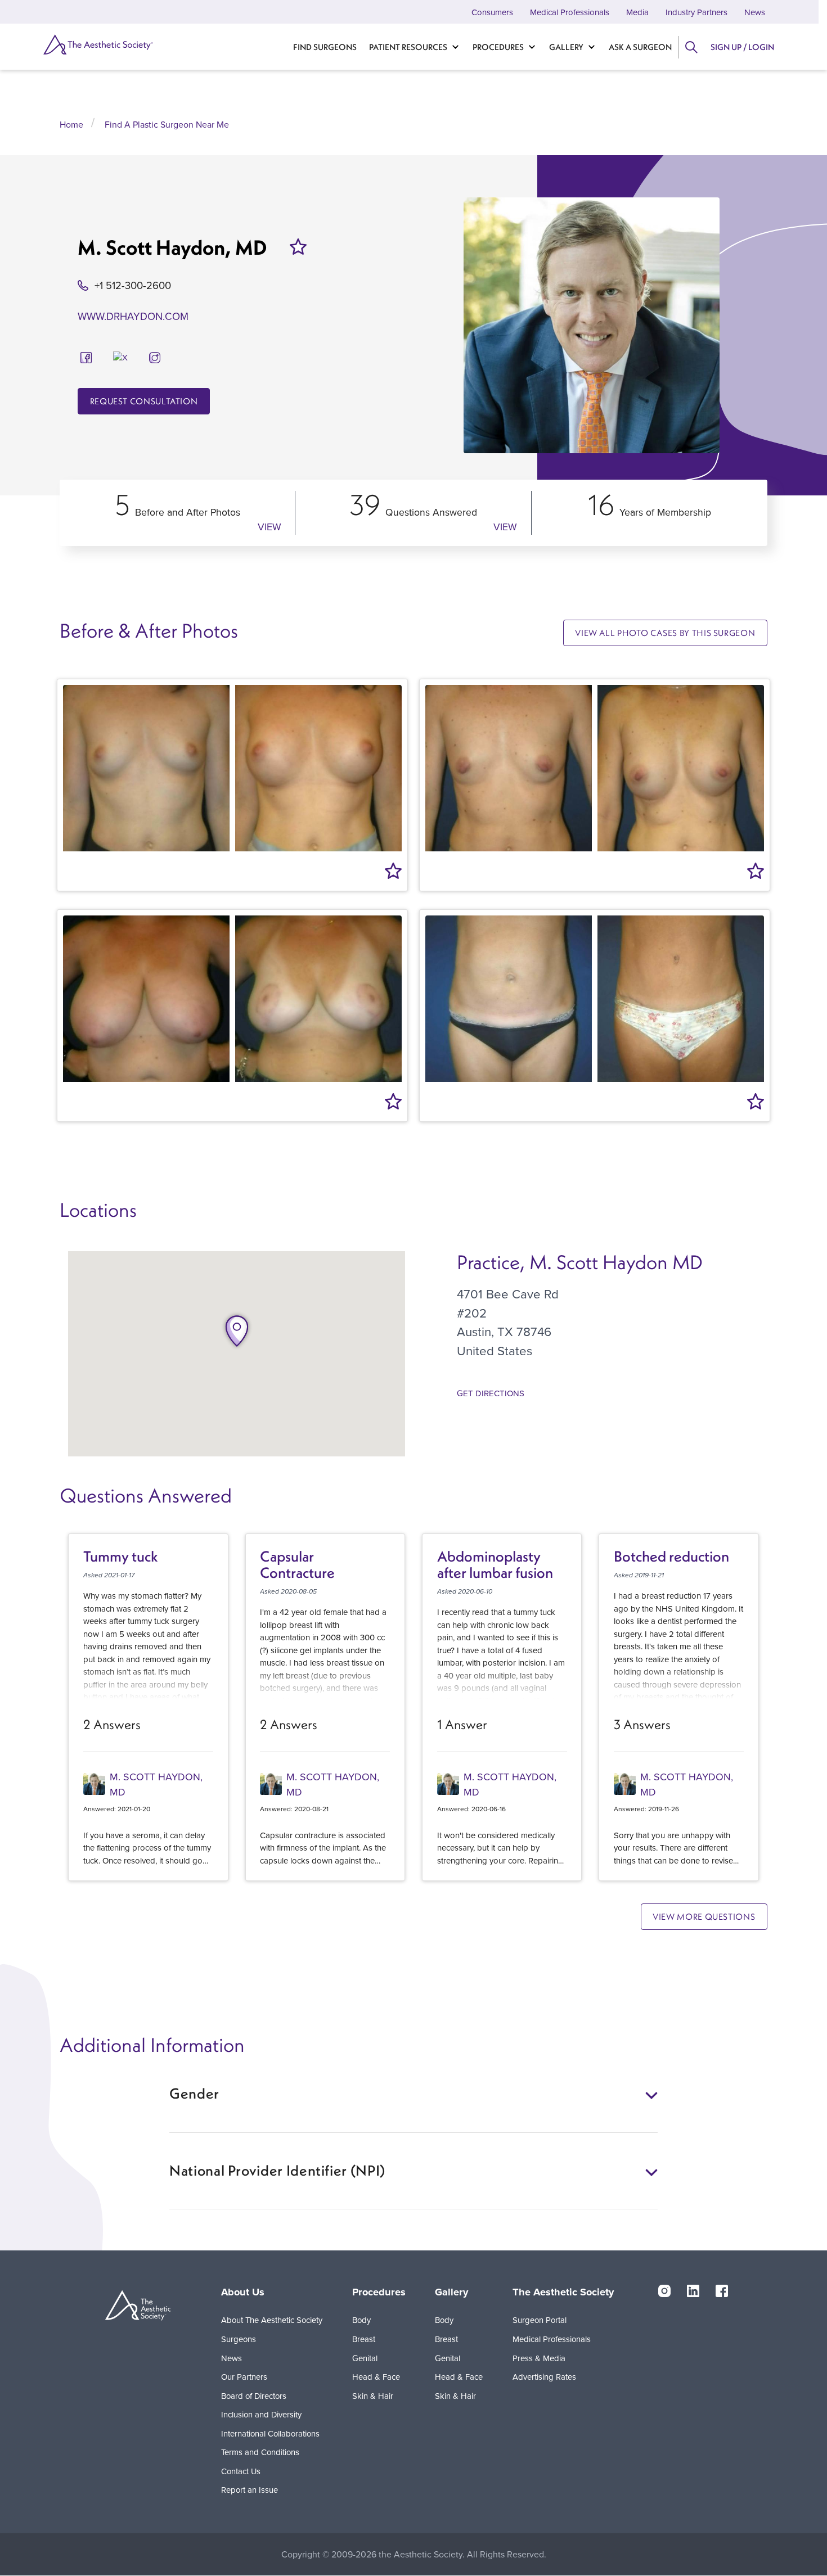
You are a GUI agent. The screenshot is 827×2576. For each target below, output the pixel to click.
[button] (237, 1331)
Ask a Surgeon (640, 47)
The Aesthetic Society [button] (563, 2292)
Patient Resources (408, 47)
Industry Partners (696, 12)
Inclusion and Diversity (261, 2414)
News (755, 12)
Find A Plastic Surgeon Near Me (167, 124)
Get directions (491, 1393)
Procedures (498, 47)
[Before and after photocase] (232, 768)
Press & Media (539, 2358)
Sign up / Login (742, 47)
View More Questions (704, 1917)
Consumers (492, 12)
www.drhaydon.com (133, 316)
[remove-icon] (298, 247)
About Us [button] (243, 2292)
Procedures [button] (379, 2292)
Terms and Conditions (260, 2452)
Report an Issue (250, 2490)
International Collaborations (270, 2433)
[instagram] (155, 356)
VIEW (269, 527)
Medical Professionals (570, 12)
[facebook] (86, 356)
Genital (365, 2358)
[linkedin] (693, 2290)
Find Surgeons (325, 47)
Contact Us (241, 2471)
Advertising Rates (544, 2377)
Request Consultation (144, 401)
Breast (364, 2339)
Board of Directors (254, 2396)
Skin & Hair (373, 2396)
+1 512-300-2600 (133, 285)
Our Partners (244, 2377)
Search (691, 47)
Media (637, 12)
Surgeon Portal (540, 2320)
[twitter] (120, 356)
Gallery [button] (451, 2292)
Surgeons (239, 2339)
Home (71, 124)
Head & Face (376, 2377)
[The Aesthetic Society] (97, 44)
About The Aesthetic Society (272, 2320)
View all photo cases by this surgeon (665, 633)
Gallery (566, 47)
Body (361, 2320)
